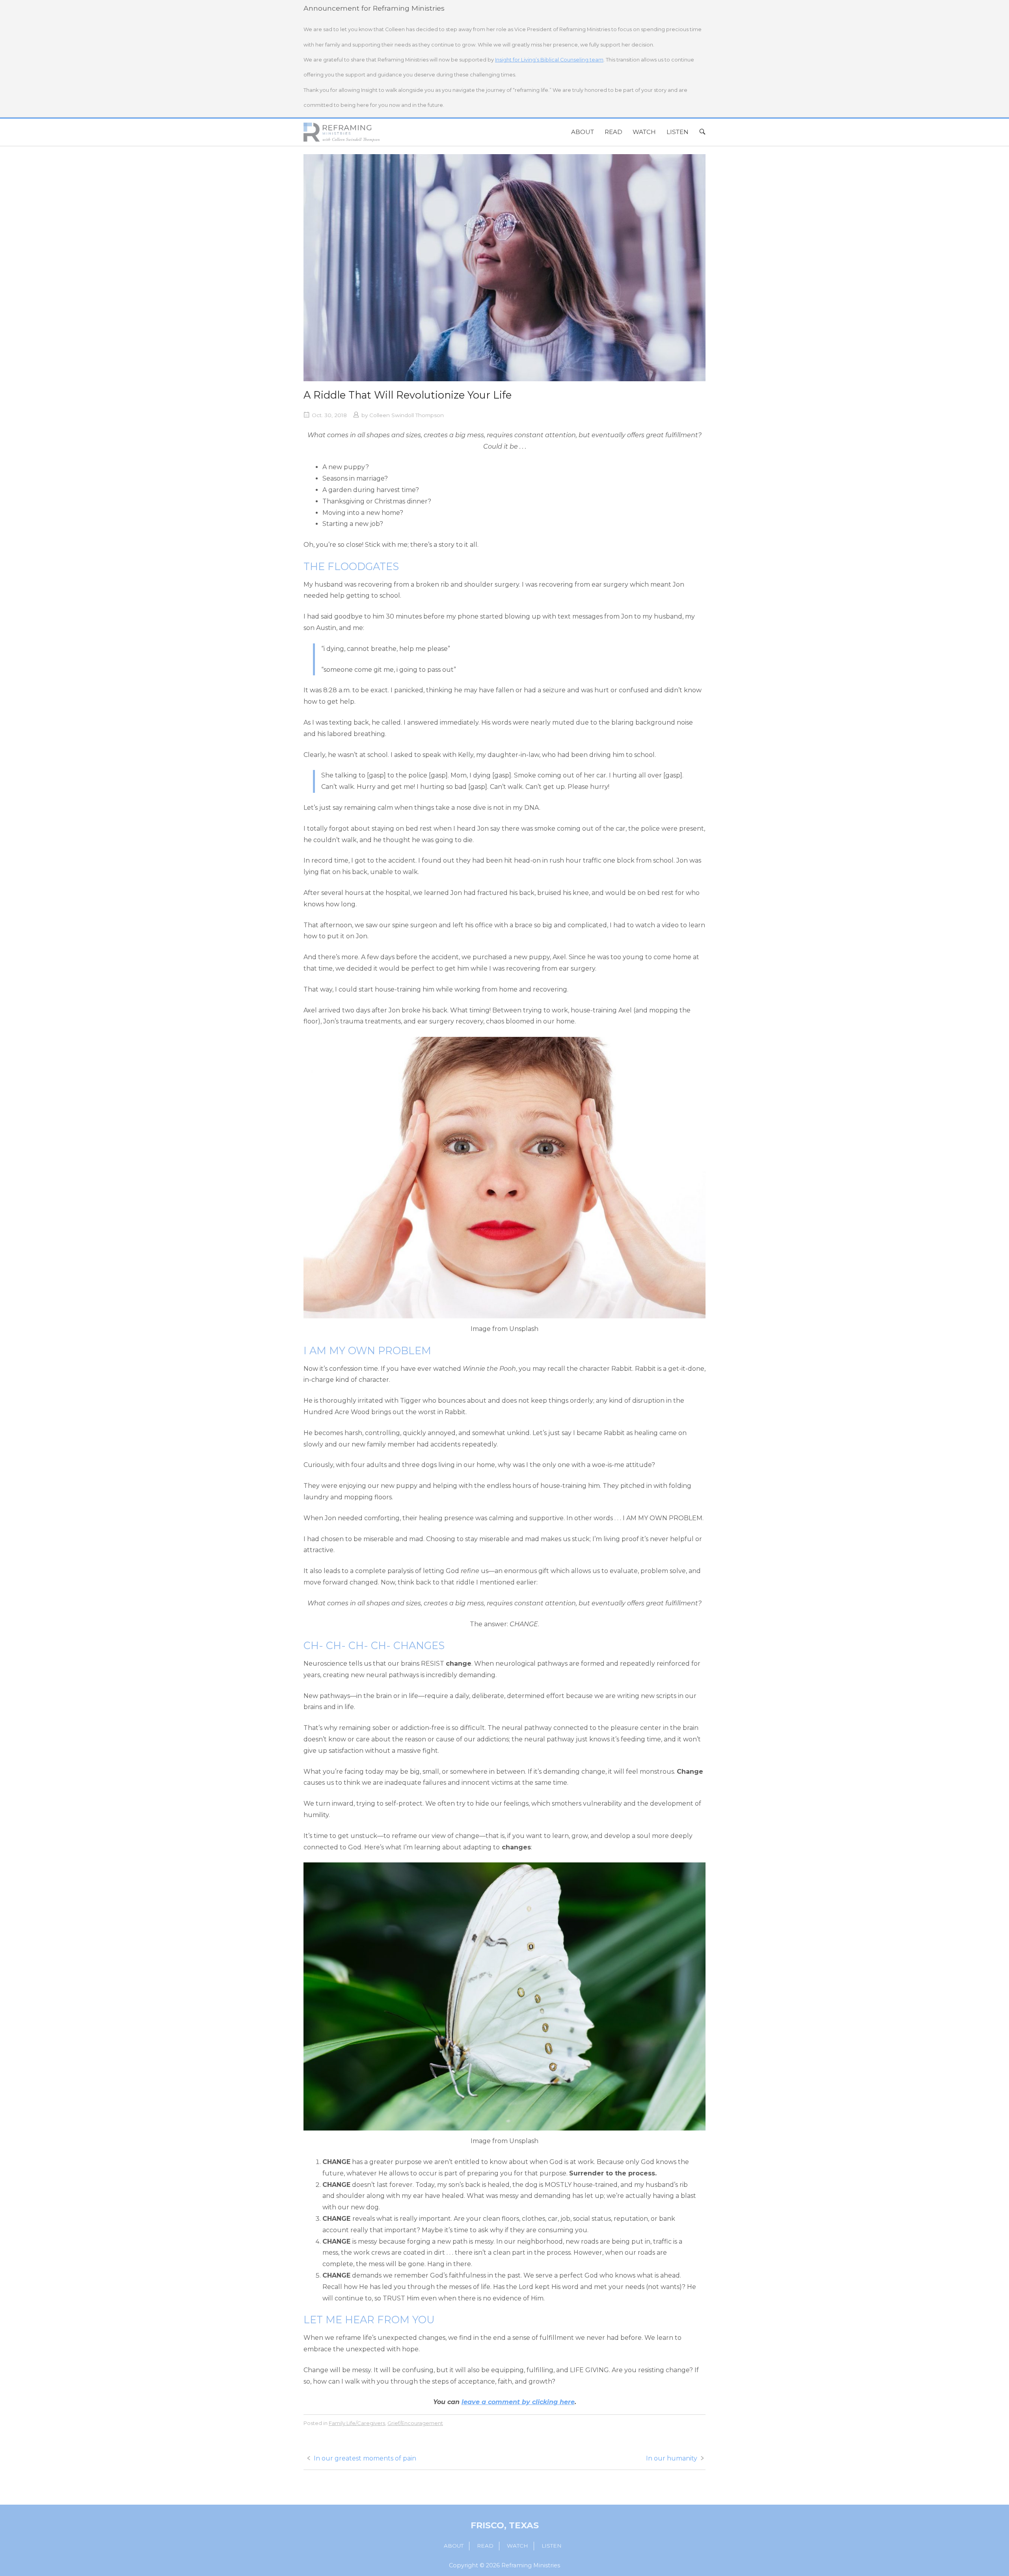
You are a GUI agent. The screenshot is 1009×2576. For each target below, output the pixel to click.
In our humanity (672, 2458)
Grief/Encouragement (415, 2423)
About (583, 132)
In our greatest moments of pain (365, 2458)
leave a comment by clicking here (518, 2402)
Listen (678, 132)
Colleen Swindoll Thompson (407, 415)
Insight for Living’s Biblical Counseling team (549, 60)
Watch (644, 132)
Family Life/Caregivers (357, 2423)
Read (613, 132)
